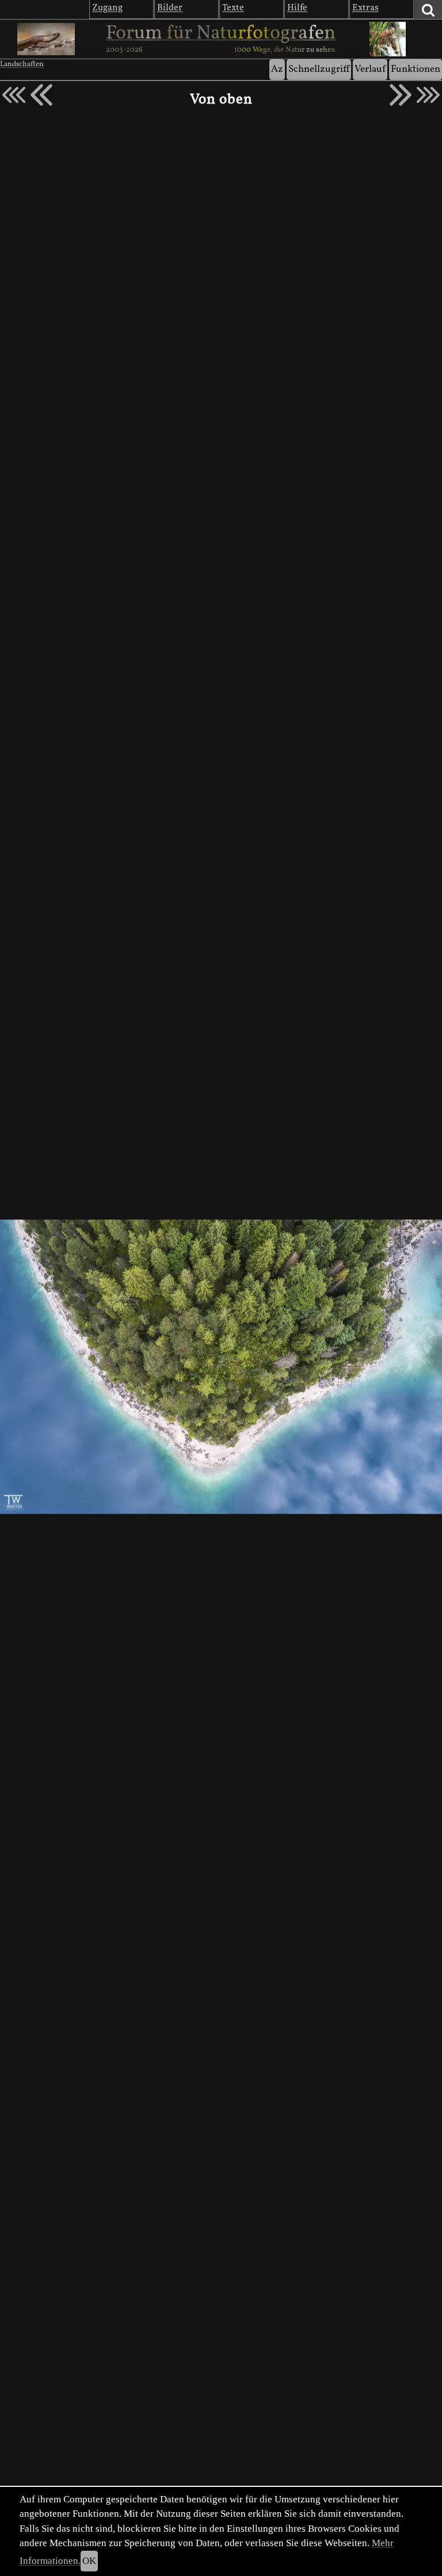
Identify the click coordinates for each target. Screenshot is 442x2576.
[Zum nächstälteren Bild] (428, 95)
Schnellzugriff (319, 69)
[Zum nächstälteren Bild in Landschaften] (401, 95)
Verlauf (370, 69)
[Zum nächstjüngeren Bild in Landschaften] (41, 95)
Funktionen (416, 69)
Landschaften (22, 64)
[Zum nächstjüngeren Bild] (14, 95)
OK (89, 2561)
